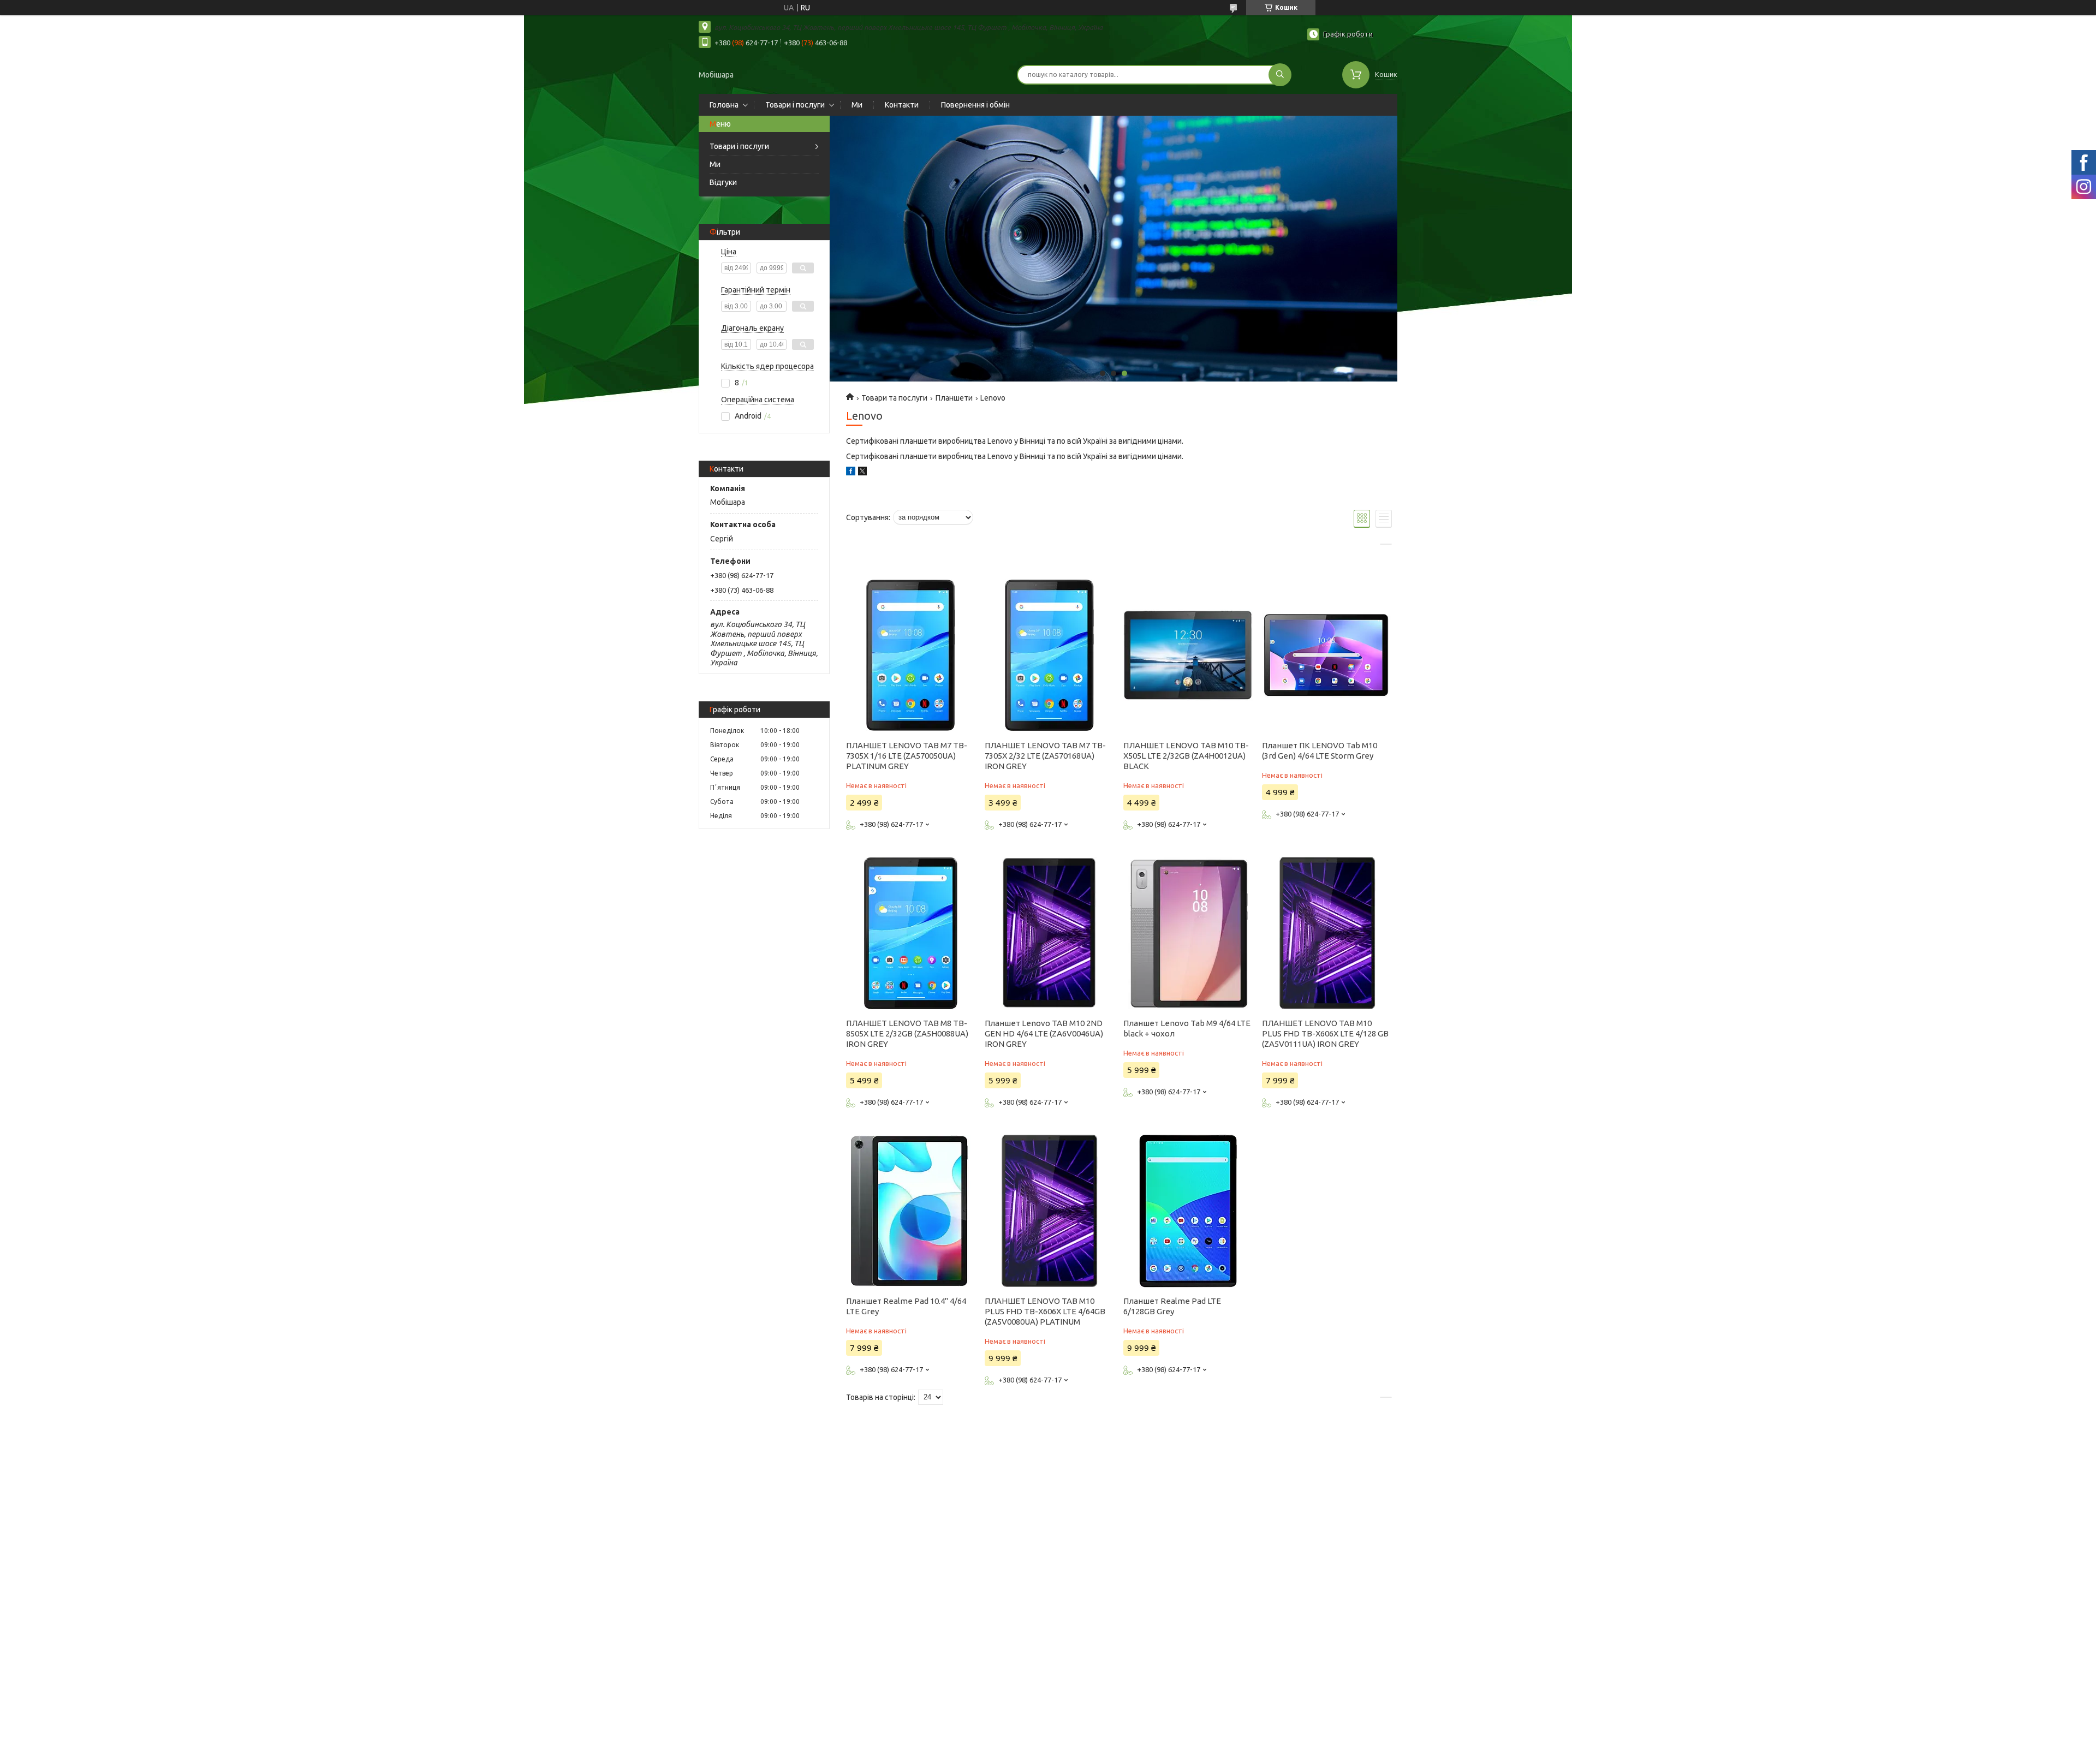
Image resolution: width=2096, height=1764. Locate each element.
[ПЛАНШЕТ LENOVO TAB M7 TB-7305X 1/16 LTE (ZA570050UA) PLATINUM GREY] (911, 655)
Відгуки (723, 182)
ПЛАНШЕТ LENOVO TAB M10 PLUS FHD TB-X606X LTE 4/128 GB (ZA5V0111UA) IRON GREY (1325, 1033)
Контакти (902, 105)
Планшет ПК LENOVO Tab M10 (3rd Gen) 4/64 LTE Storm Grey (1320, 750)
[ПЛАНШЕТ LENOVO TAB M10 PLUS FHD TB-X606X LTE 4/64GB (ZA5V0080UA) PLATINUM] (1049, 1211)
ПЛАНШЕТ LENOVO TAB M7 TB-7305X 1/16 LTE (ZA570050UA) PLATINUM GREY (907, 756)
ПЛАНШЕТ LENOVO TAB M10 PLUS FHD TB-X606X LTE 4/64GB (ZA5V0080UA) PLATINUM (1045, 1311)
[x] (862, 473)
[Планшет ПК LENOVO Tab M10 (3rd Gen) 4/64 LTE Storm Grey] (1327, 655)
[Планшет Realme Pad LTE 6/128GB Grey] (1188, 1211)
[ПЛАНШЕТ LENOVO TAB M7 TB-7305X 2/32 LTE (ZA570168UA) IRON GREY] (1049, 655)
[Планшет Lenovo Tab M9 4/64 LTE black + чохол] (1188, 933)
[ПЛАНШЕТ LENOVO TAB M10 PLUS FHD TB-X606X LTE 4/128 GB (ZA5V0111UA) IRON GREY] (1327, 933)
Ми (857, 105)
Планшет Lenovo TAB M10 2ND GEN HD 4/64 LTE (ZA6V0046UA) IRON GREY (1044, 1033)
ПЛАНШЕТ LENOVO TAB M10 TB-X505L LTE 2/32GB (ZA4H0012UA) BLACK (1186, 756)
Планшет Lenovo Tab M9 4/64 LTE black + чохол (1187, 1028)
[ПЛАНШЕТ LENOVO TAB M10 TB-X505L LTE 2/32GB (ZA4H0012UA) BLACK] (1188, 655)
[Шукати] (1280, 75)
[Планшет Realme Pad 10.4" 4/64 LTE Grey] (911, 1211)
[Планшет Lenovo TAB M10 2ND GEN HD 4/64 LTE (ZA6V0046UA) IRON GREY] (1049, 933)
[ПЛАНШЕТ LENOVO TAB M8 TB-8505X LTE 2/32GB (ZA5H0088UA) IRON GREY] (911, 933)
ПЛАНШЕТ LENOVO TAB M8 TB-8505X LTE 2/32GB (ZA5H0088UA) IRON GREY (907, 1033)
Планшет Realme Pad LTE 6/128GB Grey (1172, 1306)
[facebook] (851, 473)
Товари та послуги (894, 398)
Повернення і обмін (975, 105)
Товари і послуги (795, 105)
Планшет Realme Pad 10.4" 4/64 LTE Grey (906, 1306)
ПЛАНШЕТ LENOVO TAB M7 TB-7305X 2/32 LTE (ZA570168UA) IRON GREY (1045, 756)
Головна (724, 105)
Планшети (954, 398)
